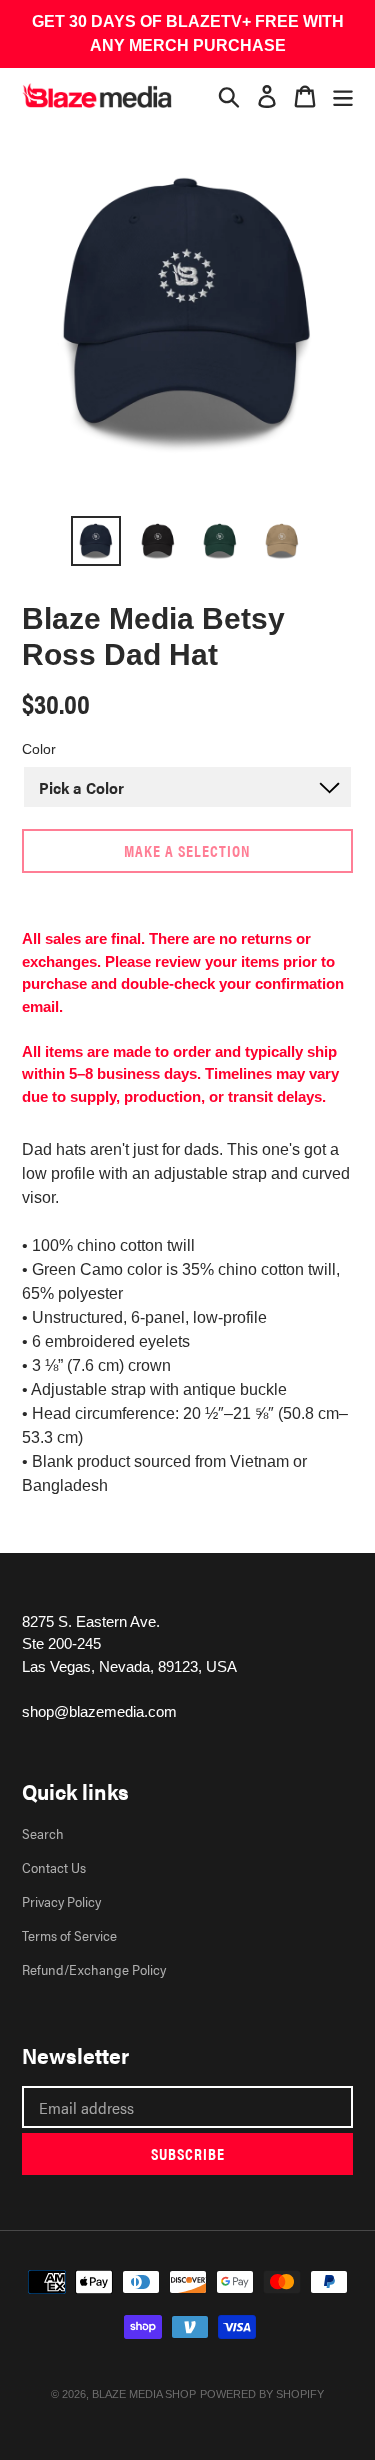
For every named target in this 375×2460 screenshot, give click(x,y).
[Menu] (343, 96)
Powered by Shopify (262, 2394)
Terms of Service (69, 1935)
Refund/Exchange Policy (94, 1969)
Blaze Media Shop (144, 2394)
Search (43, 1833)
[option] (96, 541)
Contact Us (54, 1867)
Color (39, 749)
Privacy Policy (61, 1901)
